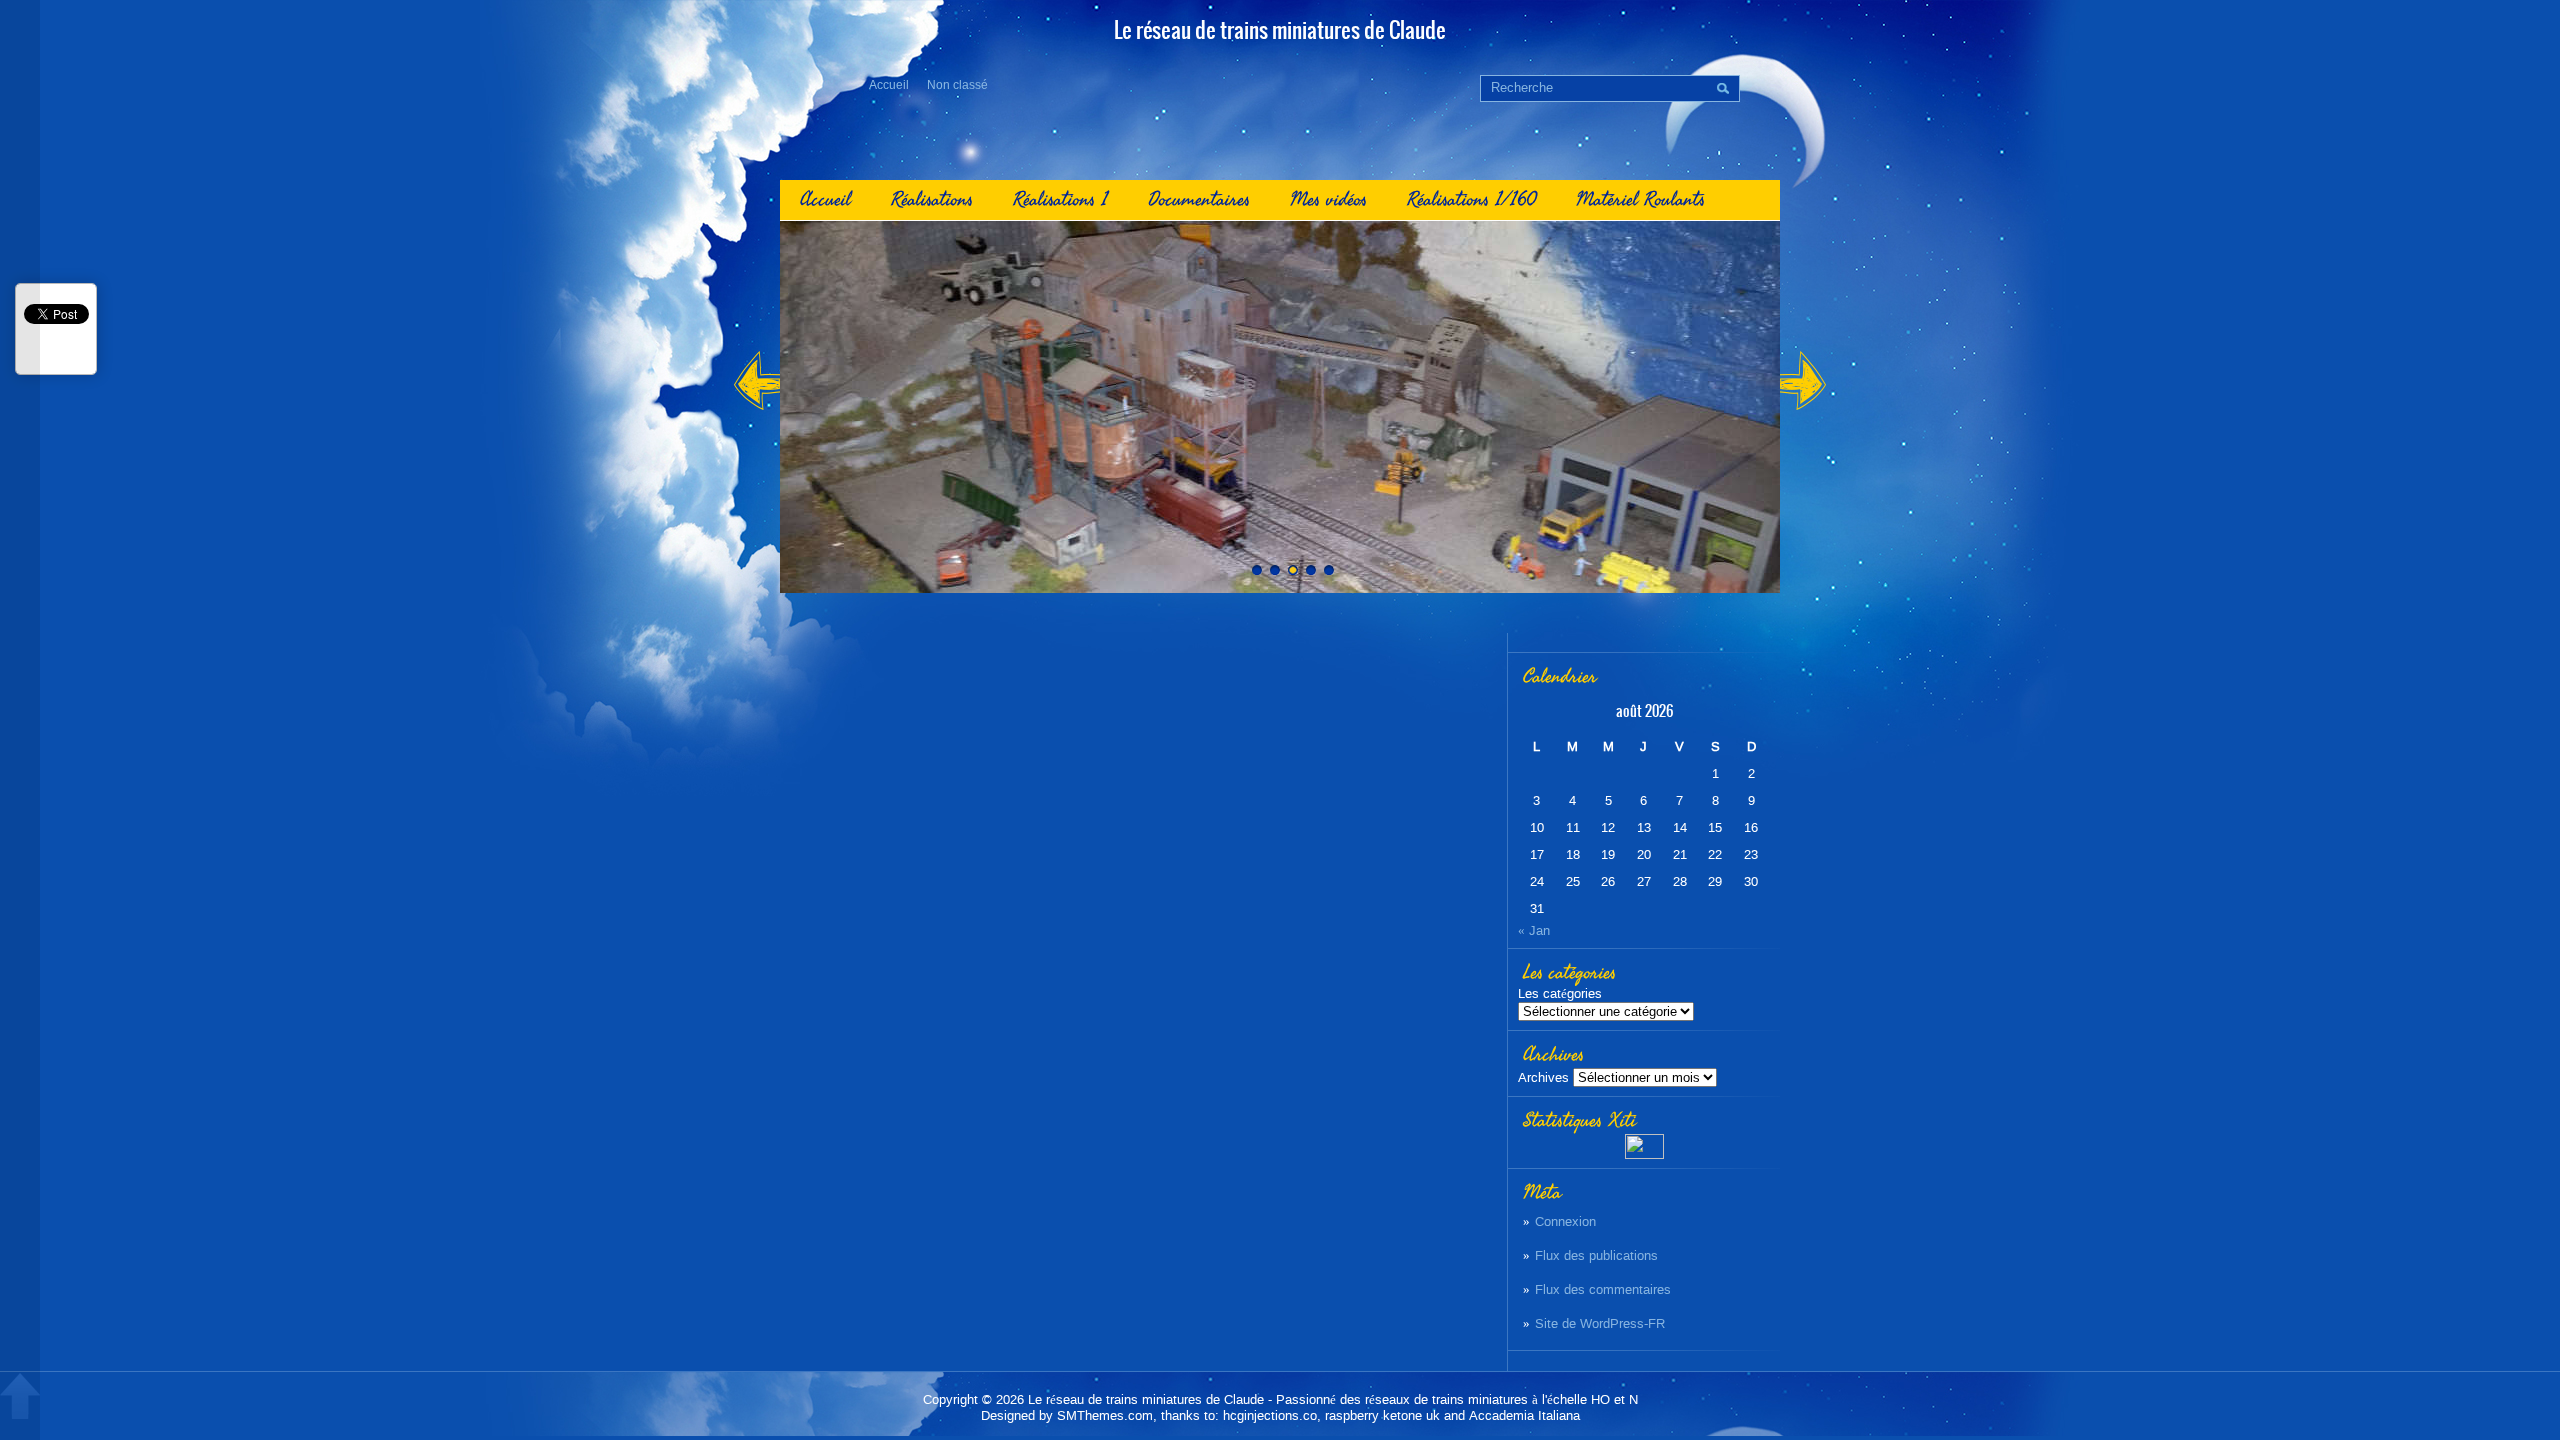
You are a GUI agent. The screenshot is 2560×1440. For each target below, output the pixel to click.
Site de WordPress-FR (1600, 1323)
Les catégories (1560, 993)
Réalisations (932, 199)
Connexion (1565, 1221)
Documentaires (1199, 199)
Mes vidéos (1328, 199)
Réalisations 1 (1060, 199)
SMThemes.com (1105, 1415)
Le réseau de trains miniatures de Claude (1146, 1399)
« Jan (1534, 930)
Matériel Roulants (1640, 199)
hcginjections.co (1270, 1415)
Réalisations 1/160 (1471, 199)
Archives (1543, 1077)
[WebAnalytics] (1644, 1154)
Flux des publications (1596, 1255)
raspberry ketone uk (1382, 1415)
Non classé (957, 85)
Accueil (889, 85)
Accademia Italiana (1524, 1415)
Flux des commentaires (1603, 1289)
